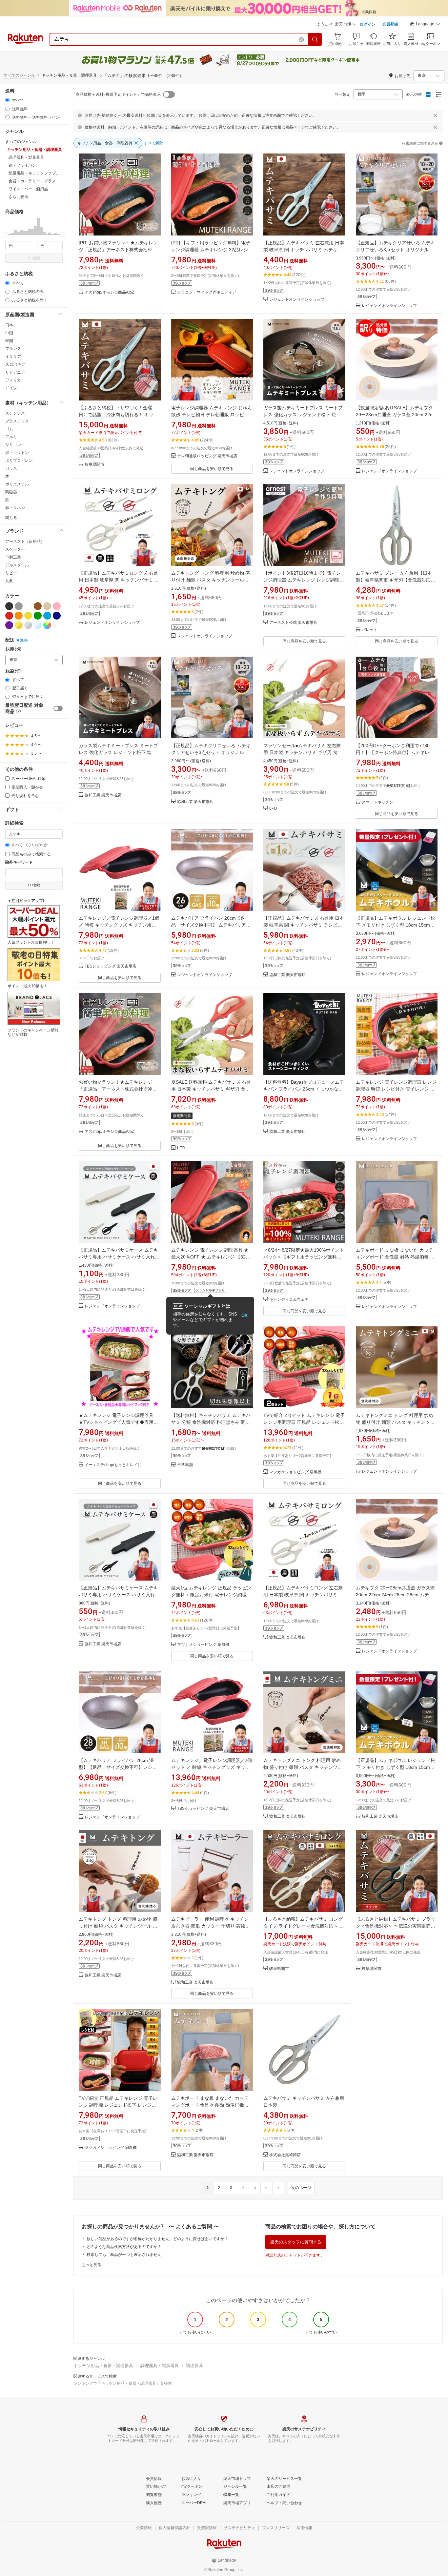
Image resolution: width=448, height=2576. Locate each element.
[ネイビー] (57, 616)
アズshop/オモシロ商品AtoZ (109, 292)
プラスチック (17, 421)
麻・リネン (15, 508)
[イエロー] (28, 616)
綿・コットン (17, 453)
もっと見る (92, 2265)
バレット (370, 630)
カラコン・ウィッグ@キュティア (207, 292)
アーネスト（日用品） (25, 542)
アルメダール (17, 565)
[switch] (58, 708)
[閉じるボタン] (435, 115)
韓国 (9, 341)
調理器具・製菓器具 (160, 2366)
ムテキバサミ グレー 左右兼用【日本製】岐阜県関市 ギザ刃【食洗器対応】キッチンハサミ (396, 580)
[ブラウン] (38, 606)
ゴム (9, 429)
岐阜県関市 (94, 465)
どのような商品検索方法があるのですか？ (124, 2247)
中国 (9, 333)
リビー (11, 573)
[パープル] (9, 625)
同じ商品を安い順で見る (212, 469)
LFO (273, 809)
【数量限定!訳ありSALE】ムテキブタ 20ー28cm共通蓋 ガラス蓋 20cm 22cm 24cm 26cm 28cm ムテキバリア (396, 415)
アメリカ (13, 380)
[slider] (5, 235)
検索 (36, 258)
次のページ (301, 2188)
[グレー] (19, 606)
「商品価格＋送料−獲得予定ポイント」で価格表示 (116, 94)
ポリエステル (17, 484)
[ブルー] (47, 616)
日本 (9, 325)
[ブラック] (9, 606)
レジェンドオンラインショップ (297, 300)
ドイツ (11, 388)
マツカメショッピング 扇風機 (295, 1472)
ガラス (11, 468)
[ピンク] (57, 606)
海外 (24, 640)
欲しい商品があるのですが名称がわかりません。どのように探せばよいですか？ (157, 2239)
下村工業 (13, 557)
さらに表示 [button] (18, 197)
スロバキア (15, 364)
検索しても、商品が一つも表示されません (124, 2255)
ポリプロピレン (19, 460)
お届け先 (13, 649)
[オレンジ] (19, 616)
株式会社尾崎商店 (285, 2155)
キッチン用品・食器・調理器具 (103, 2366)
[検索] (315, 39)
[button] (425, 25)
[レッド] (9, 616)
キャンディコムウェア (289, 1300)
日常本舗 (185, 1465)
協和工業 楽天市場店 (103, 795)
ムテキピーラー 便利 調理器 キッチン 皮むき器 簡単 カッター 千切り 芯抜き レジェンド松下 (211, 1926)
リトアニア (15, 372)
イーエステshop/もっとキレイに (113, 1465)
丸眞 (9, 581)
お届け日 (13, 671)
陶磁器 (11, 492)
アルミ (11, 437)
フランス (13, 349)
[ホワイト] (28, 606)
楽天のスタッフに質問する (296, 2242)
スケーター (15, 549)
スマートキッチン (377, 802)
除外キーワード (19, 862)
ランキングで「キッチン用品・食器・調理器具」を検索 (123, 2383)
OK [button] (244, 1315)
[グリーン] (38, 616)
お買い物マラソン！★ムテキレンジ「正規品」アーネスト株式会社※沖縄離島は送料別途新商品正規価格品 (118, 1089)
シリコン (13, 445)
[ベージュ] (47, 606)
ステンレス (15, 413)
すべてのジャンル (19, 75)
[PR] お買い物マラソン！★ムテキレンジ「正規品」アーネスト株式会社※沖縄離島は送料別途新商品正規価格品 (118, 250)
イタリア (13, 357)
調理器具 (194, 2366)
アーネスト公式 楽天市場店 (293, 623)
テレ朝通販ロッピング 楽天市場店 (207, 456)
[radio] (7, 100)
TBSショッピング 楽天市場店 (111, 966)
